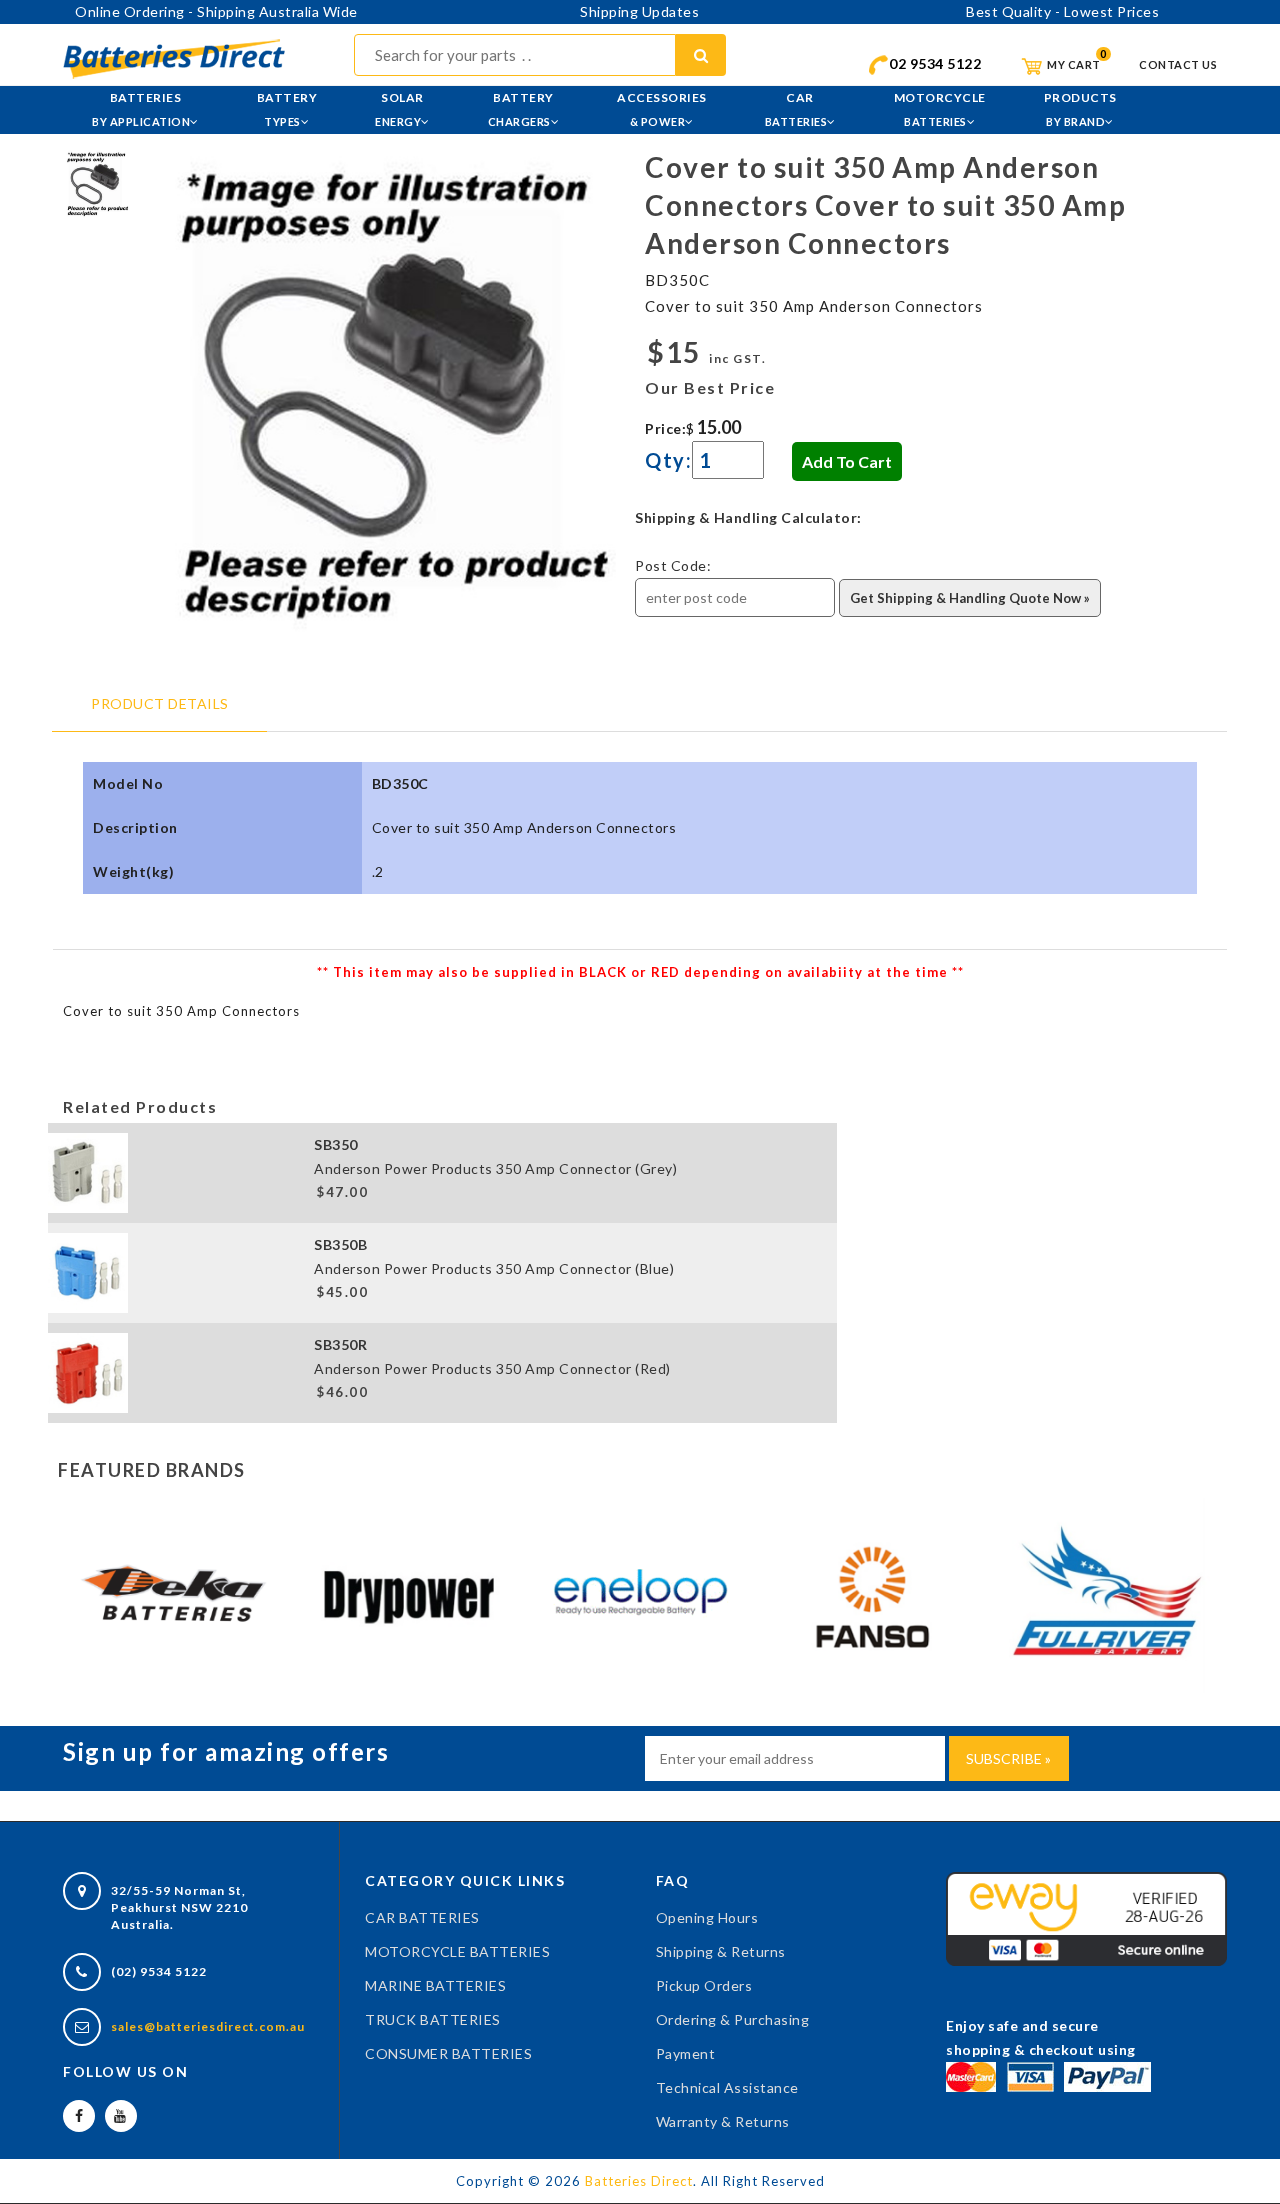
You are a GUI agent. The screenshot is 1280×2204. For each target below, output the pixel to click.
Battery (287, 109)
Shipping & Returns (721, 1951)
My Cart (1073, 64)
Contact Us (1178, 64)
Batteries (141, 109)
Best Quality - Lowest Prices (1062, 11)
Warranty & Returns (723, 2121)
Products (1080, 109)
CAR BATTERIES (422, 1917)
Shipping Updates (639, 11)
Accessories (662, 109)
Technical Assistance (727, 2087)
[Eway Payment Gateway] (1086, 1917)
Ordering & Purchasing (733, 2019)
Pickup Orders (704, 1985)
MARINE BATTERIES (435, 1985)
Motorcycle (940, 109)
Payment (686, 2053)
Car (796, 109)
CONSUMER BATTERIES (448, 2053)
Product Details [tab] (160, 703)
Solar (399, 109)
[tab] (97, 181)
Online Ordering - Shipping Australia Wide (216, 11)
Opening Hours (707, 1917)
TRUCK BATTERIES (433, 2019)
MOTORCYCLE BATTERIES (457, 1951)
